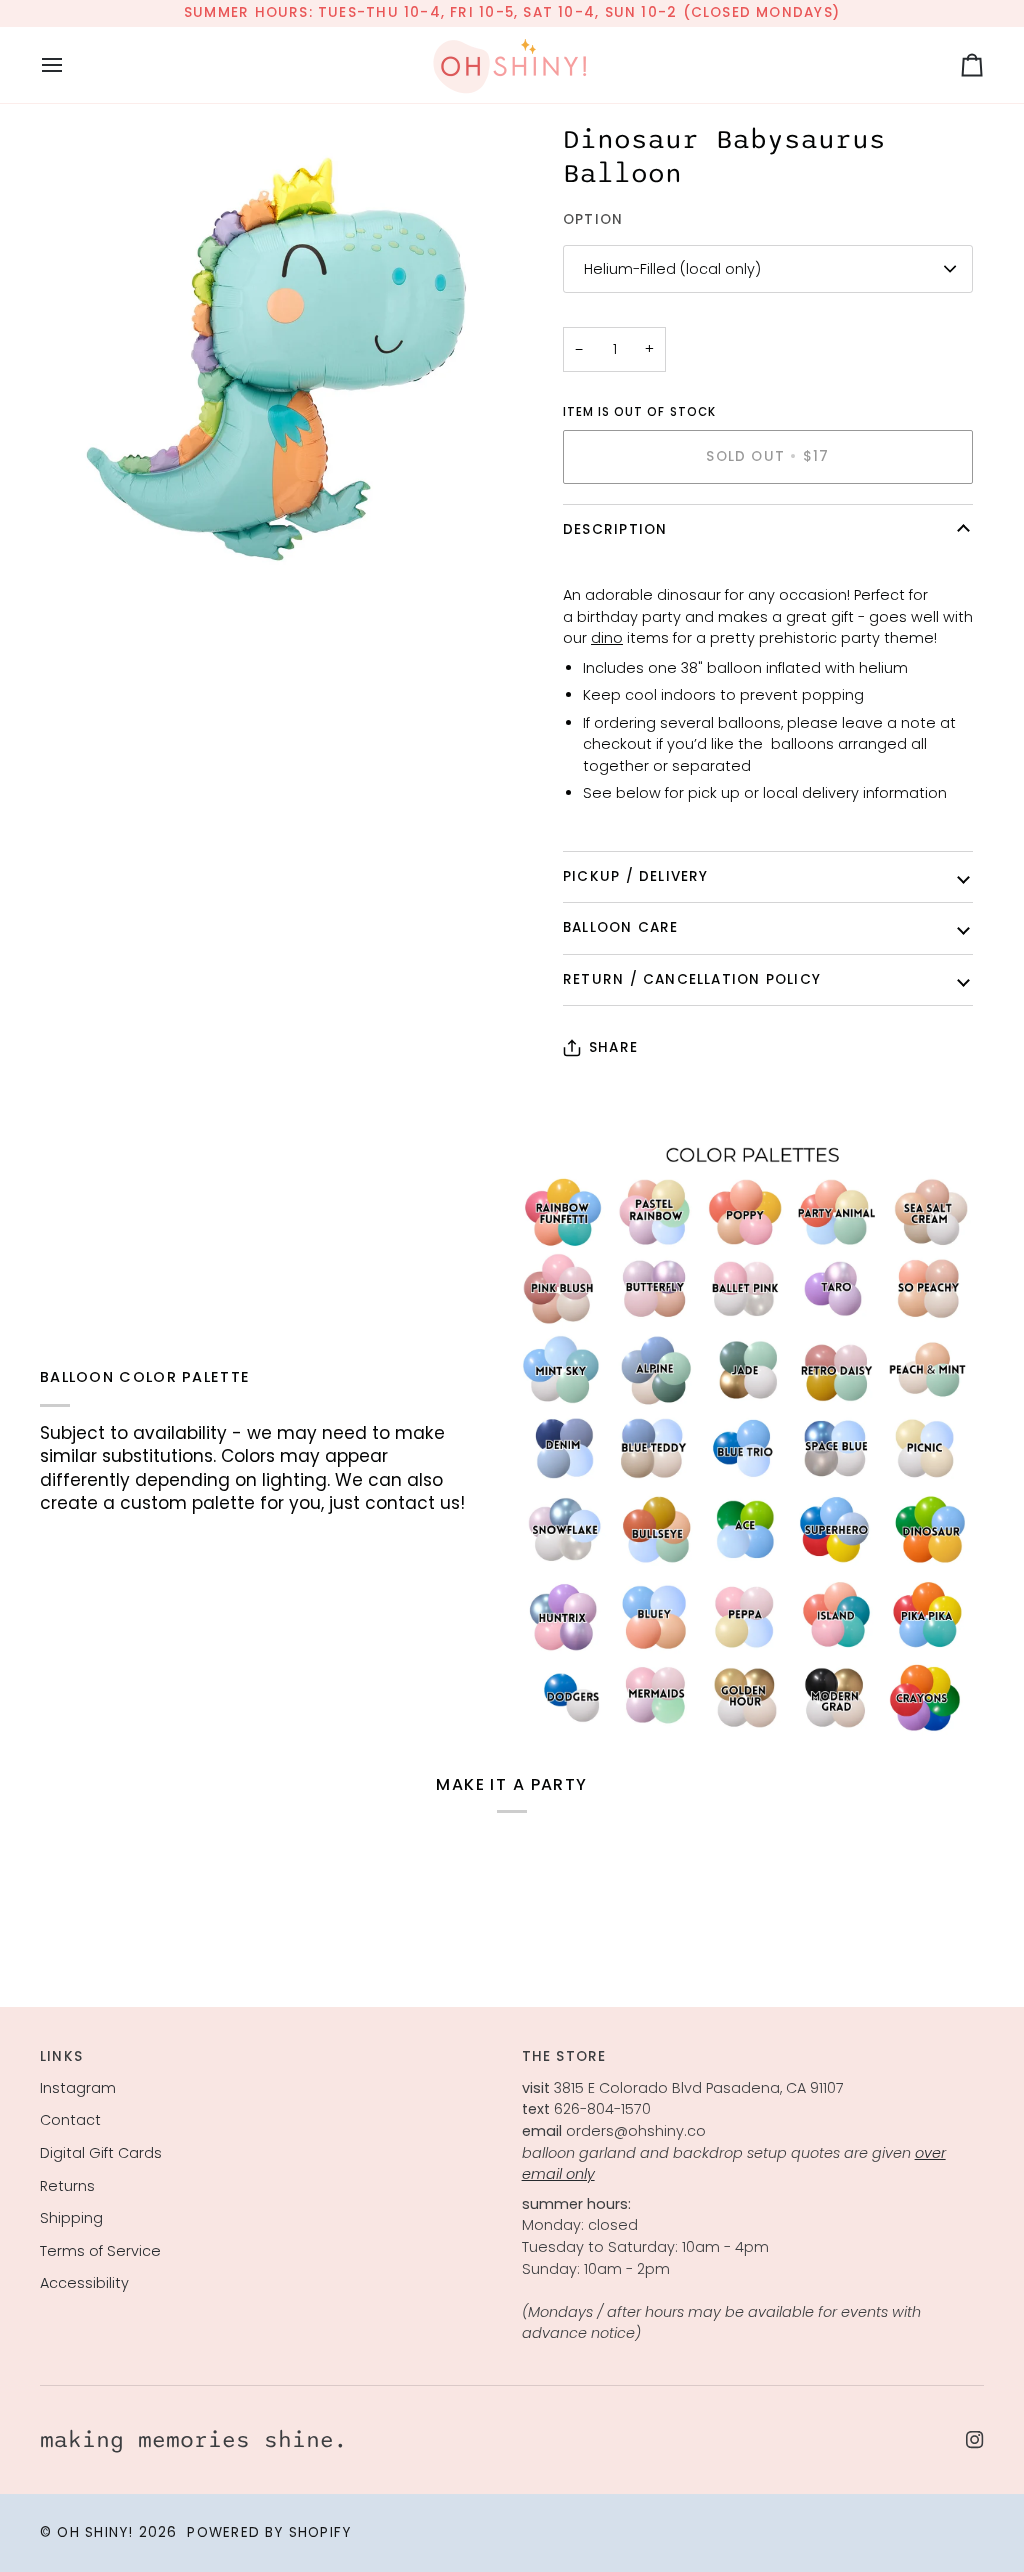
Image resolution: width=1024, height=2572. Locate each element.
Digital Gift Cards (101, 2153)
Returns (67, 2186)
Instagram (78, 2088)
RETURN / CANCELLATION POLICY (692, 979)
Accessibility (84, 2283)
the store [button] (564, 2056)
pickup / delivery (636, 876)
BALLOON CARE (621, 927)
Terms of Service (100, 2251)
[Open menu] (70, 65)
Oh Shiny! (95, 2532)
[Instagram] (975, 2440)
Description (615, 529)
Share (613, 1047)
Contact (70, 2120)
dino (607, 638)
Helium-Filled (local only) (672, 269)
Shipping (71, 2218)
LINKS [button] (61, 2056)
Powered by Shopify (269, 2532)
